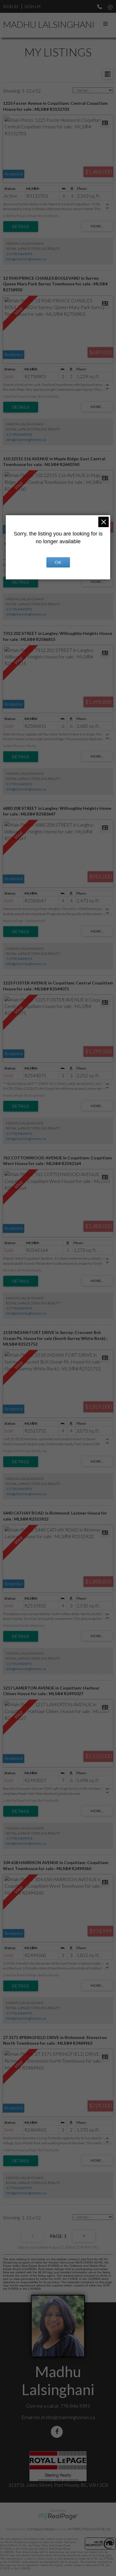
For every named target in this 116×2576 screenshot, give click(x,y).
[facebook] (58, 2432)
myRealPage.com (58, 2517)
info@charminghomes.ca (26, 259)
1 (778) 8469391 (19, 254)
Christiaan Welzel (41, 2529)
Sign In (11, 6)
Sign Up (32, 6)
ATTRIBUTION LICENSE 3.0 (89, 2529)
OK (58, 562)
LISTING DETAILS (21, 227)
